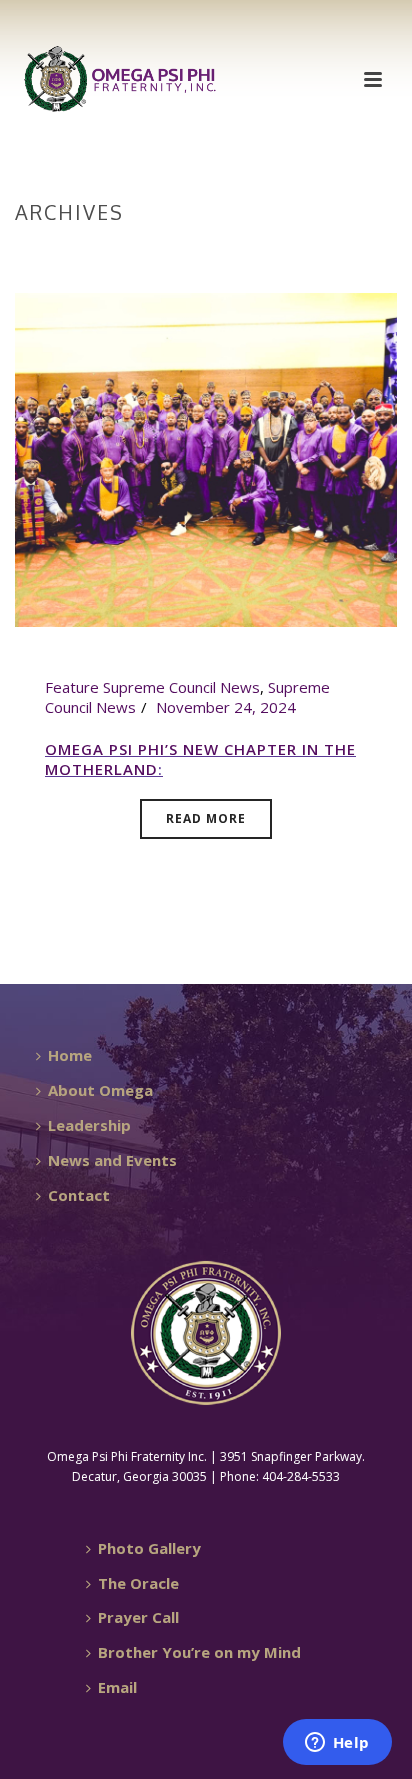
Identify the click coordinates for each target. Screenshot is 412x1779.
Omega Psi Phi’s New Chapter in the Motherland (200, 759)
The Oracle (138, 1583)
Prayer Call (138, 1617)
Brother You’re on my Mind (199, 1652)
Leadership (89, 1125)
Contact (79, 1195)
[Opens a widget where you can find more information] (337, 1744)
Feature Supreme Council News (152, 687)
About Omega (100, 1090)
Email (117, 1687)
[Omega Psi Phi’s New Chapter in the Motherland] (206, 458)
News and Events (112, 1160)
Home (202, 254)
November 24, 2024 (226, 707)
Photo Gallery (149, 1548)
